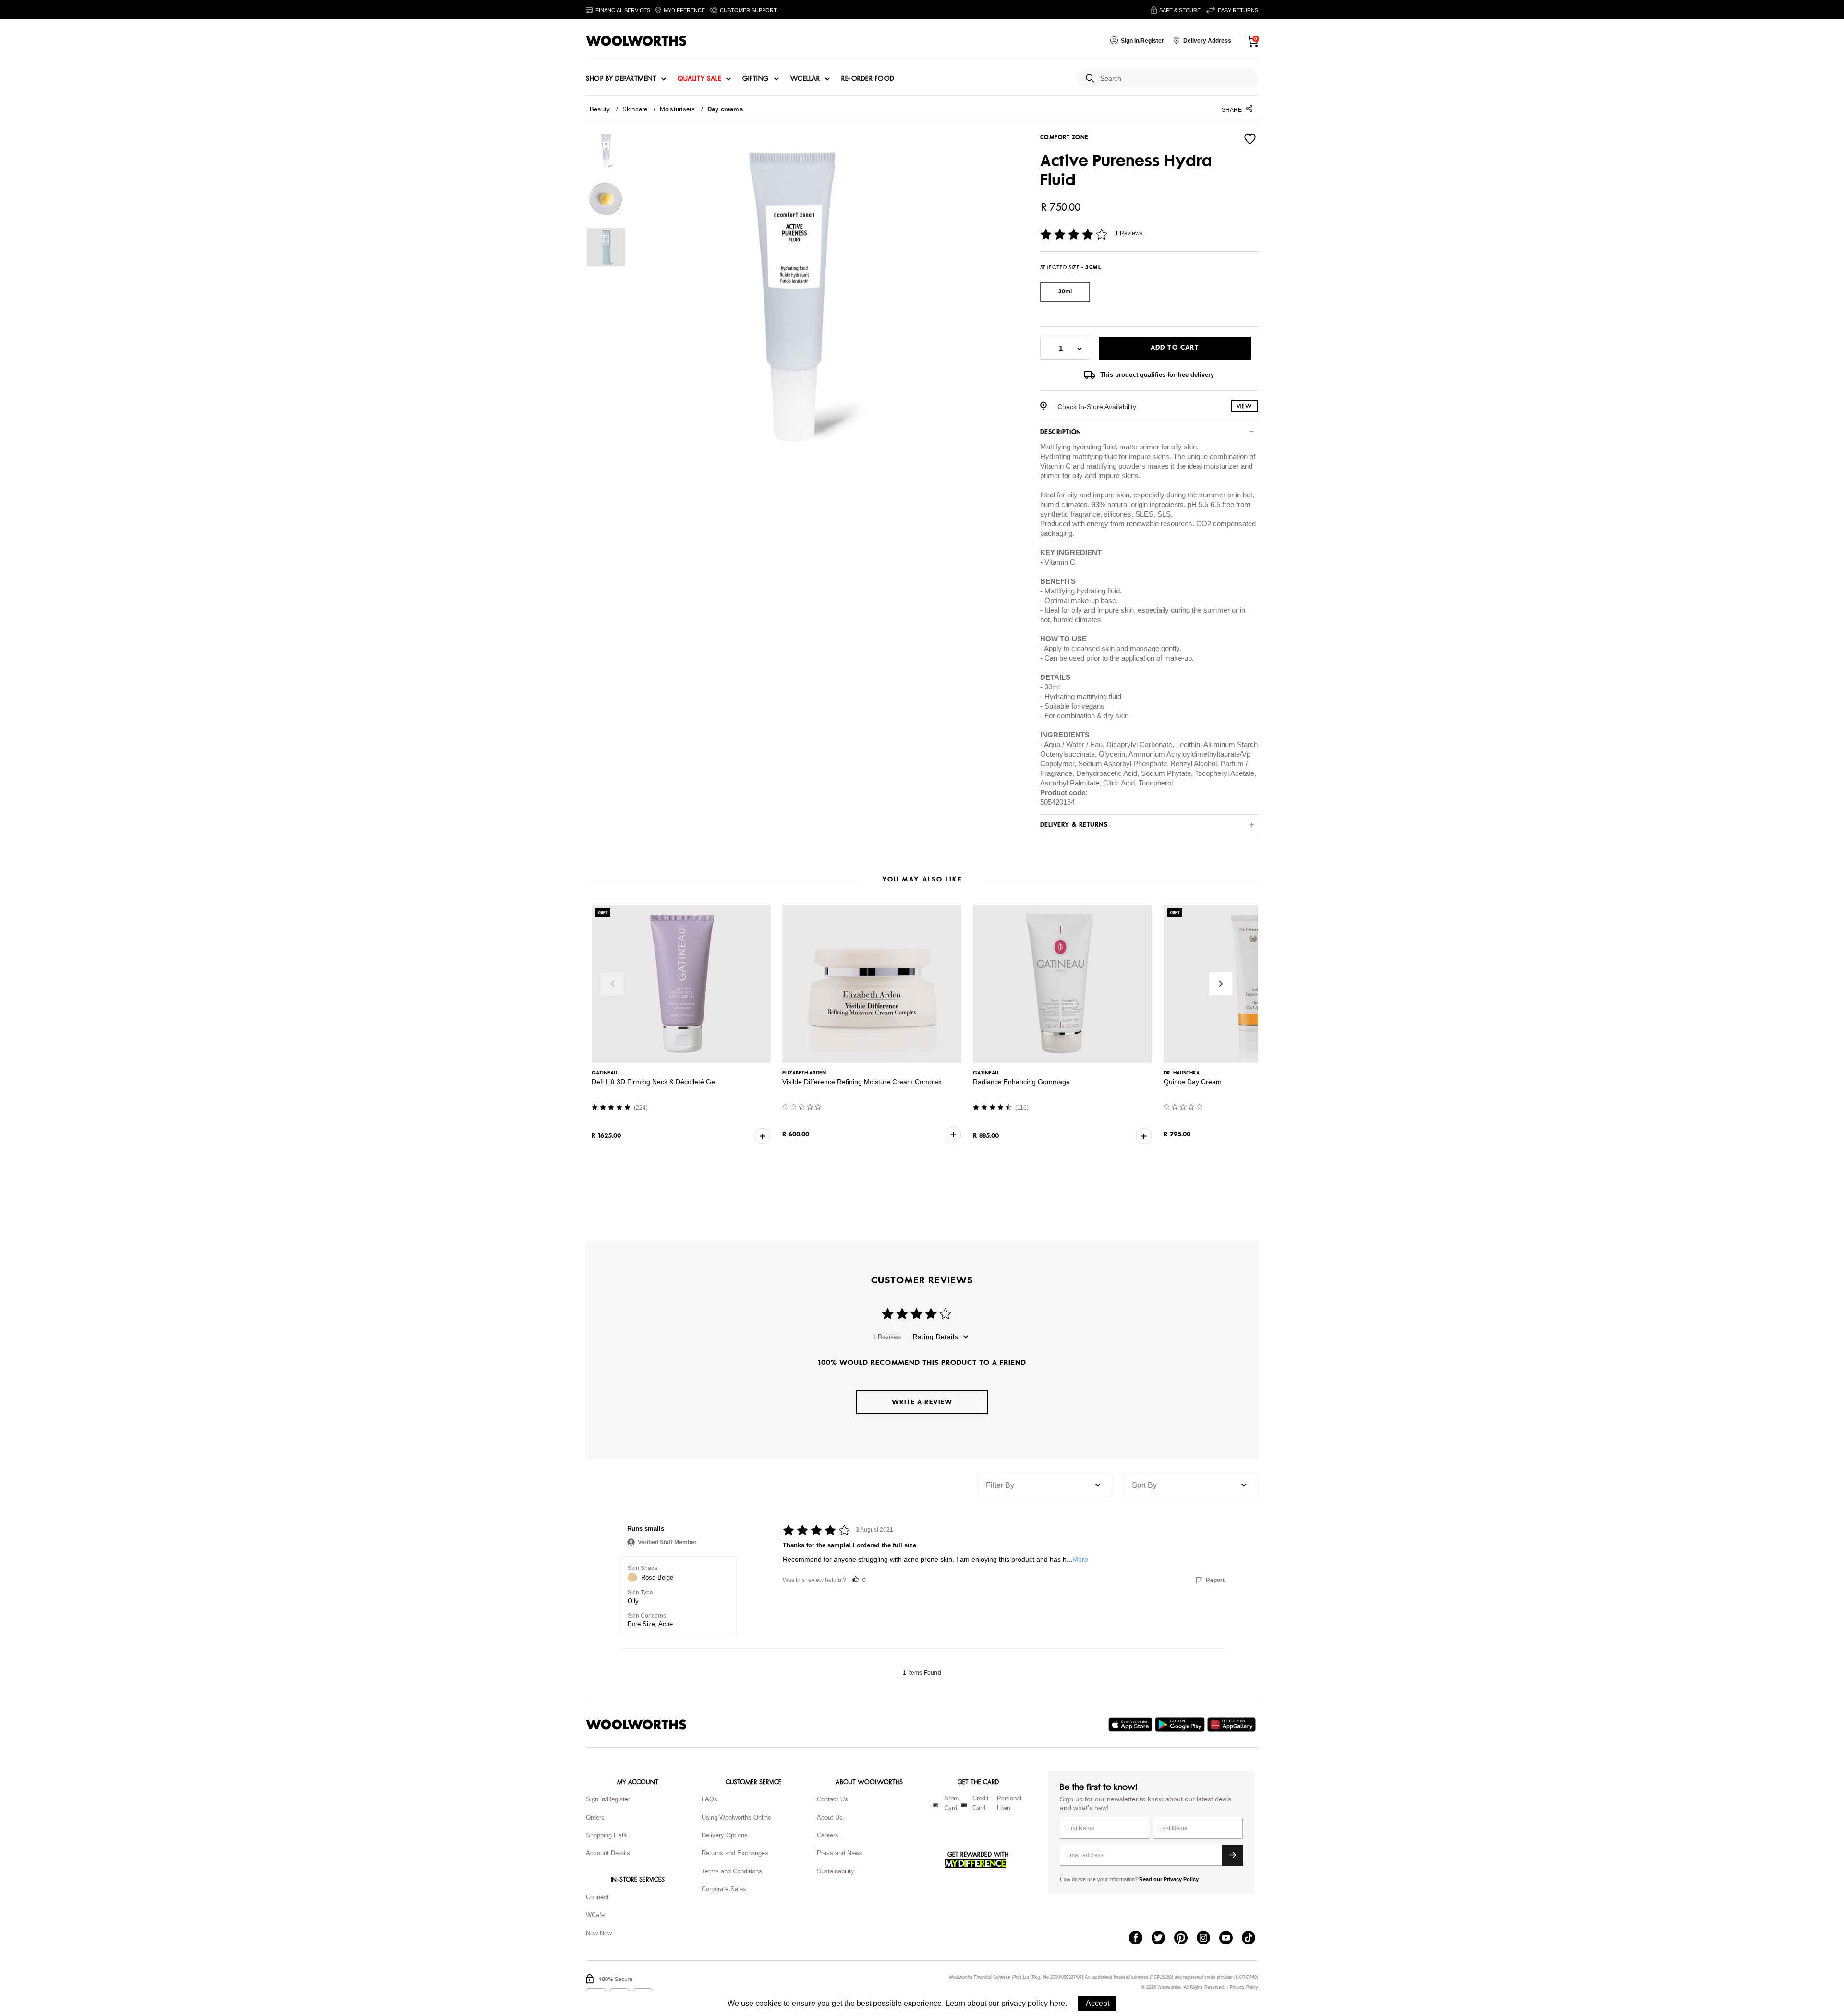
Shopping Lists (607, 1835)
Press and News (840, 1853)
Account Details (608, 1853)
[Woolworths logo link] (636, 41)
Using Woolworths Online (736, 1817)
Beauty (600, 109)
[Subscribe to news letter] (1232, 1855)
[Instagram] (1208, 1939)
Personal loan (1009, 1803)
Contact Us (832, 1799)
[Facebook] (1140, 1939)
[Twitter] (1163, 1939)
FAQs (710, 1799)
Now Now (599, 1933)
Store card (952, 1803)
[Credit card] (964, 1805)
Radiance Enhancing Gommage (1021, 1082)
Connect (597, 1897)
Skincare (635, 109)
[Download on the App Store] (1132, 1725)
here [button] (1057, 2003)
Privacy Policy (1244, 1987)
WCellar (805, 79)
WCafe (595, 1915)
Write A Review (922, 1402)
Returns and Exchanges (735, 1853)
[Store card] (935, 1805)
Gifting (756, 79)
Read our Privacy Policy (1169, 1879)
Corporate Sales (724, 1889)
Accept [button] (1098, 2003)
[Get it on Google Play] (1181, 1725)
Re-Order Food (868, 79)
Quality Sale (699, 79)
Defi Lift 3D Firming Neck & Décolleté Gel (654, 1082)
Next (1221, 984)
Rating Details (936, 1337)
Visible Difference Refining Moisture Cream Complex (862, 1082)
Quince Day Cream (1193, 1082)
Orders (595, 1817)
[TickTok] (1253, 1939)
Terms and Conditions (732, 1871)
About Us (830, 1817)
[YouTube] (1231, 1939)
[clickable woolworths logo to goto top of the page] (636, 1725)
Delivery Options (725, 1835)
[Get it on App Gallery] (1233, 1725)
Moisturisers (678, 109)
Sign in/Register (608, 1799)
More (1080, 1559)
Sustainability (836, 1871)
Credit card (981, 1803)
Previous (612, 984)
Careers (828, 1835)
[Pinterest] (1185, 1939)
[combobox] (1175, 78)
